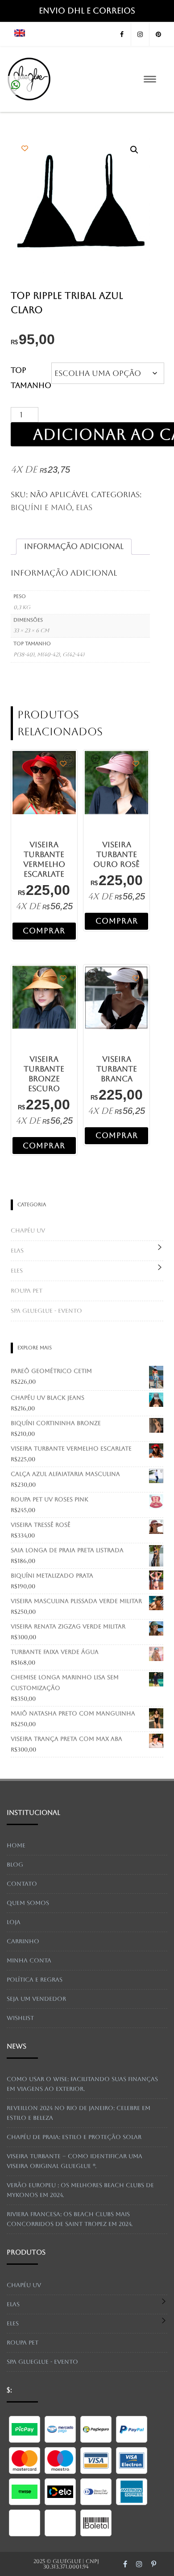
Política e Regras (35, 1980)
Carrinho (23, 1941)
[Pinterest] (158, 35)
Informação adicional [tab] (74, 546)
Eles (17, 1271)
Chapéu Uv (28, 1230)
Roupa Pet (27, 1291)
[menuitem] (20, 34)
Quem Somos (28, 1903)
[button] (134, 150)
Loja (14, 1922)
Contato (22, 1884)
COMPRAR (44, 931)
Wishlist (20, 2018)
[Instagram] (140, 35)
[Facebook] (122, 35)
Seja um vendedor (36, 1999)
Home (16, 1845)
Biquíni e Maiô (41, 507)
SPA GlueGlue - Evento (46, 1311)
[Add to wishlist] (25, 148)
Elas (84, 507)
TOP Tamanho (31, 378)
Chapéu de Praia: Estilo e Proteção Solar (74, 2137)
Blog (15, 1865)
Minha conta (29, 1960)
